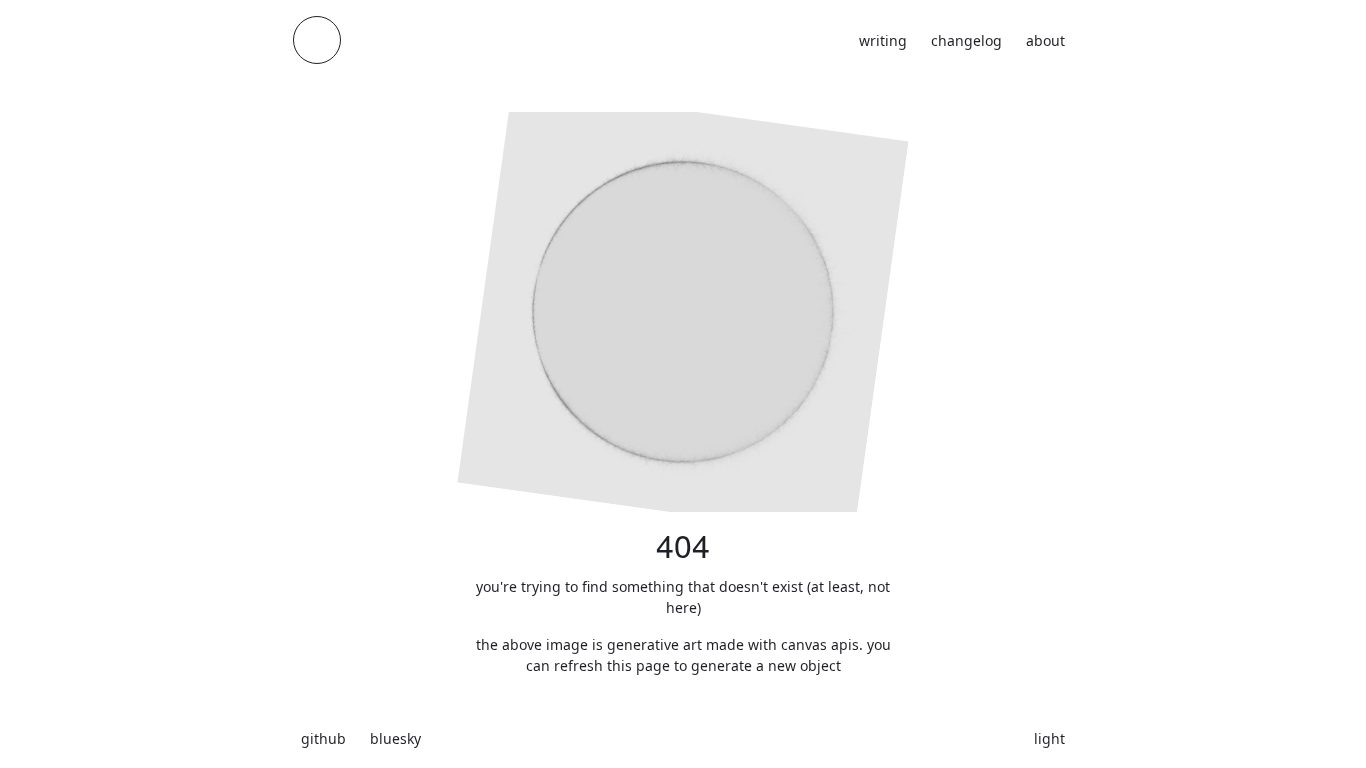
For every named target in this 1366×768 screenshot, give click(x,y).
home (317, 40)
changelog (966, 40)
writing (883, 40)
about (1045, 40)
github (323, 738)
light (1049, 738)
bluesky (395, 738)
